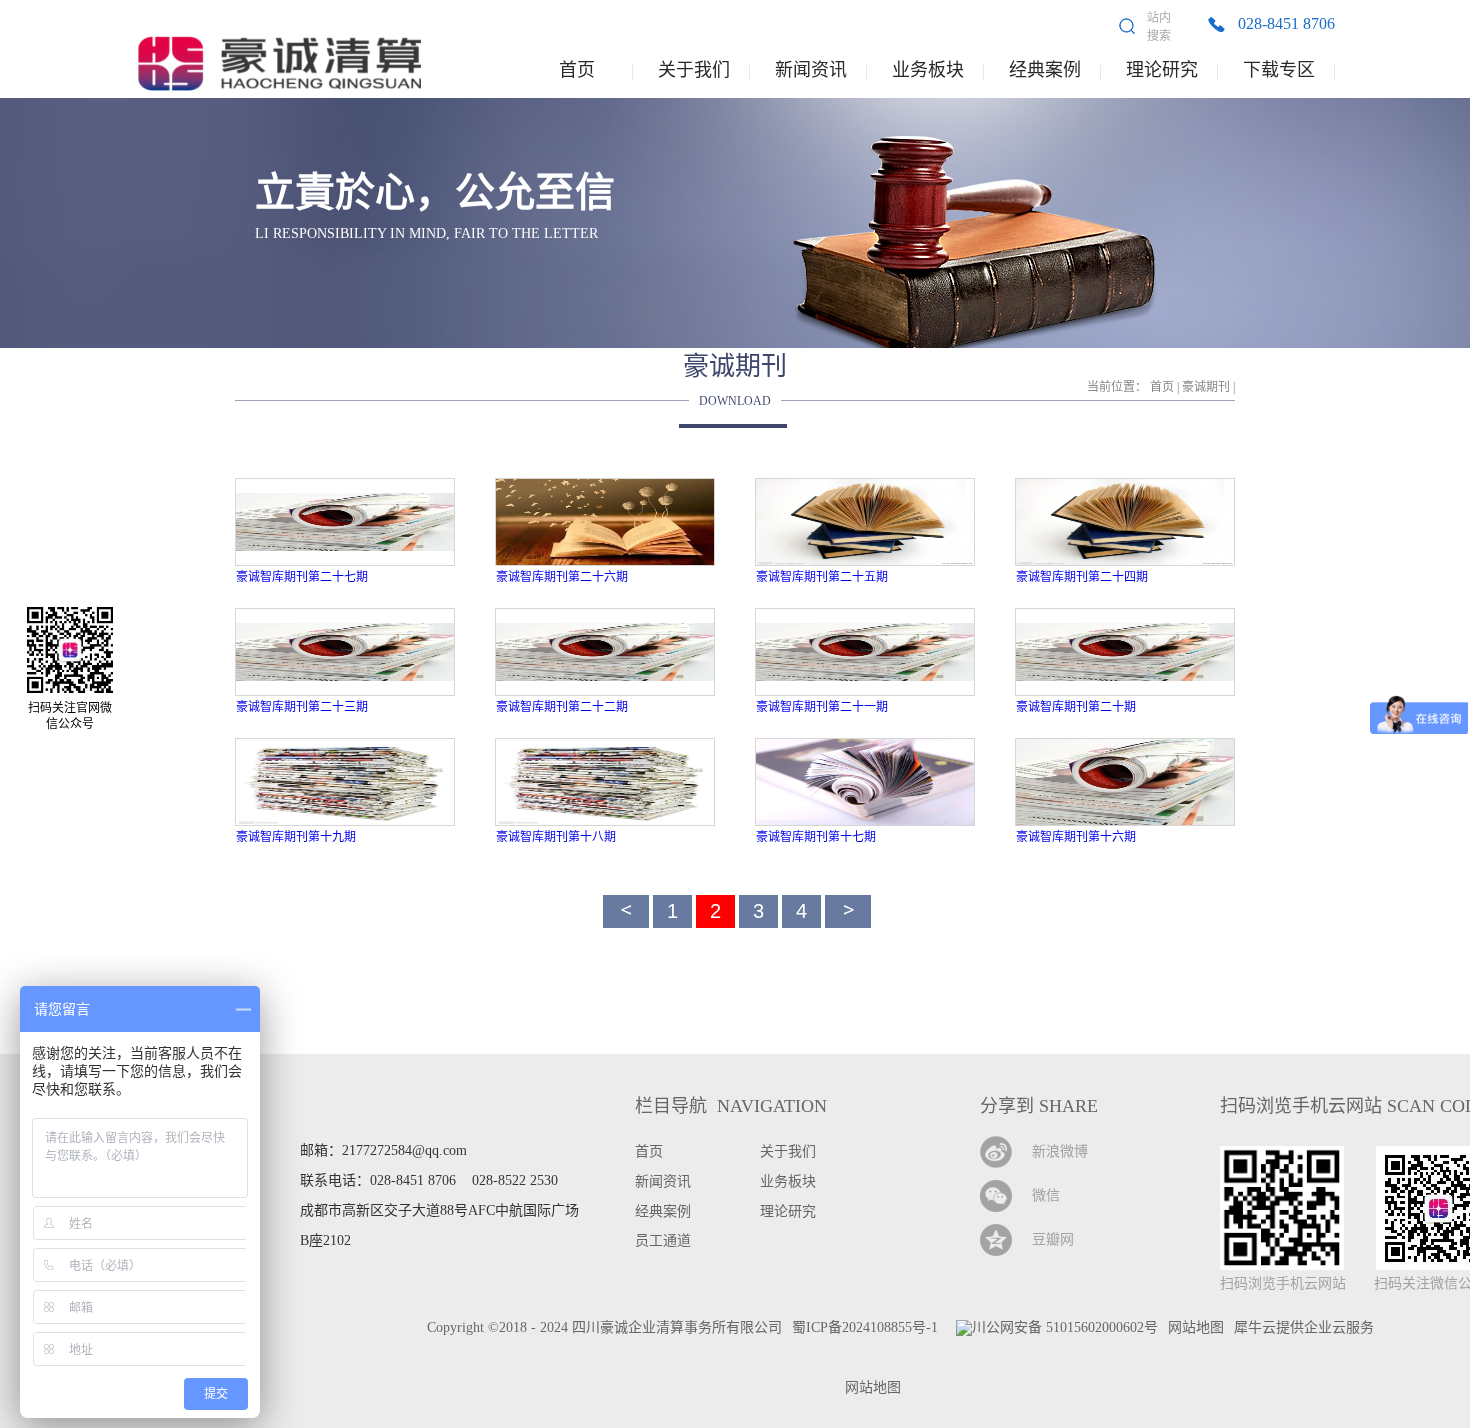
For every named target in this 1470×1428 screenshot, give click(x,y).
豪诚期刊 (1206, 387)
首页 (577, 70)
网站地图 (869, 1387)
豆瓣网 (1053, 1239)
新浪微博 (1060, 1151)
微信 (1046, 1195)
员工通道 (663, 1240)
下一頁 (848, 911)
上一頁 (626, 911)
